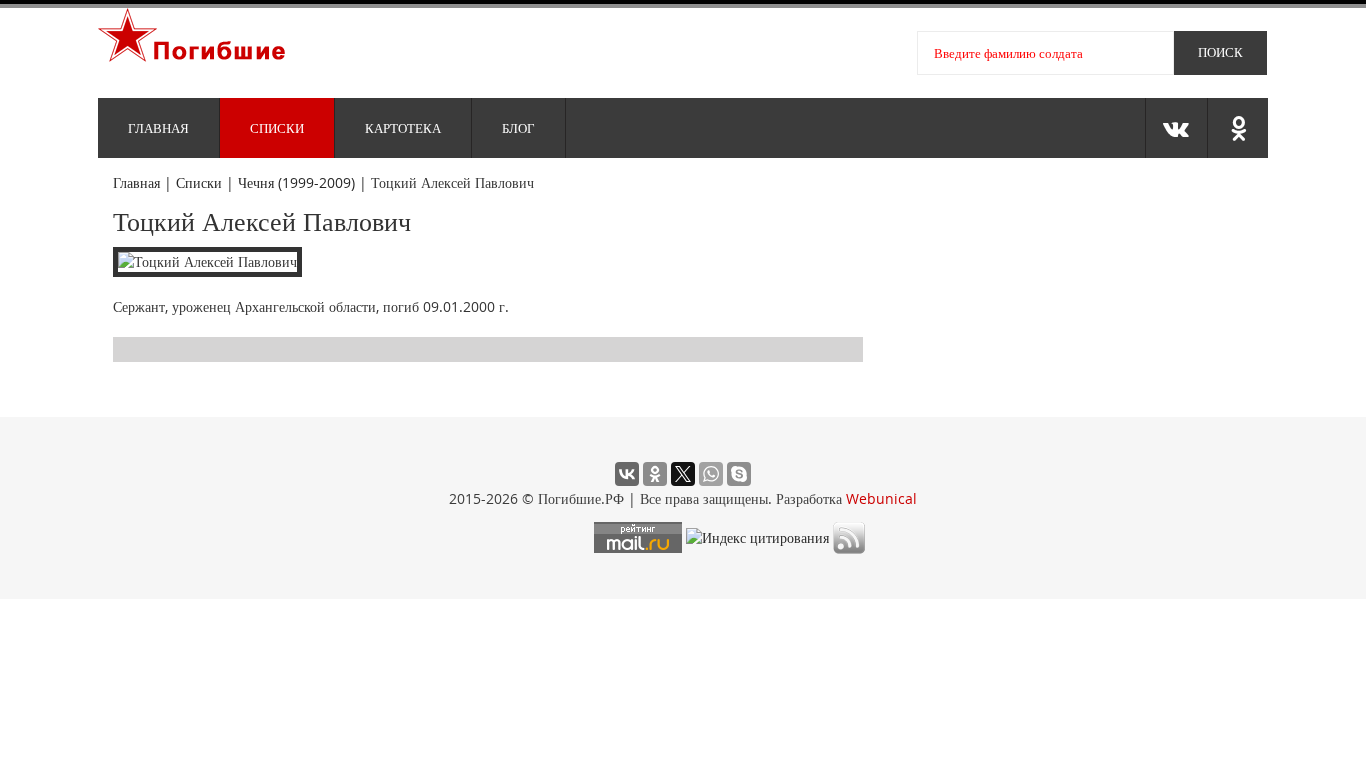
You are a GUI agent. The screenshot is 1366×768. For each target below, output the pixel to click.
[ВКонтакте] (627, 474)
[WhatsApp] (711, 474)
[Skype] (739, 474)
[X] (683, 474)
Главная (158, 128)
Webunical (881, 498)
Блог (518, 128)
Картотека (403, 128)
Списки (277, 128)
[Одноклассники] (655, 474)
